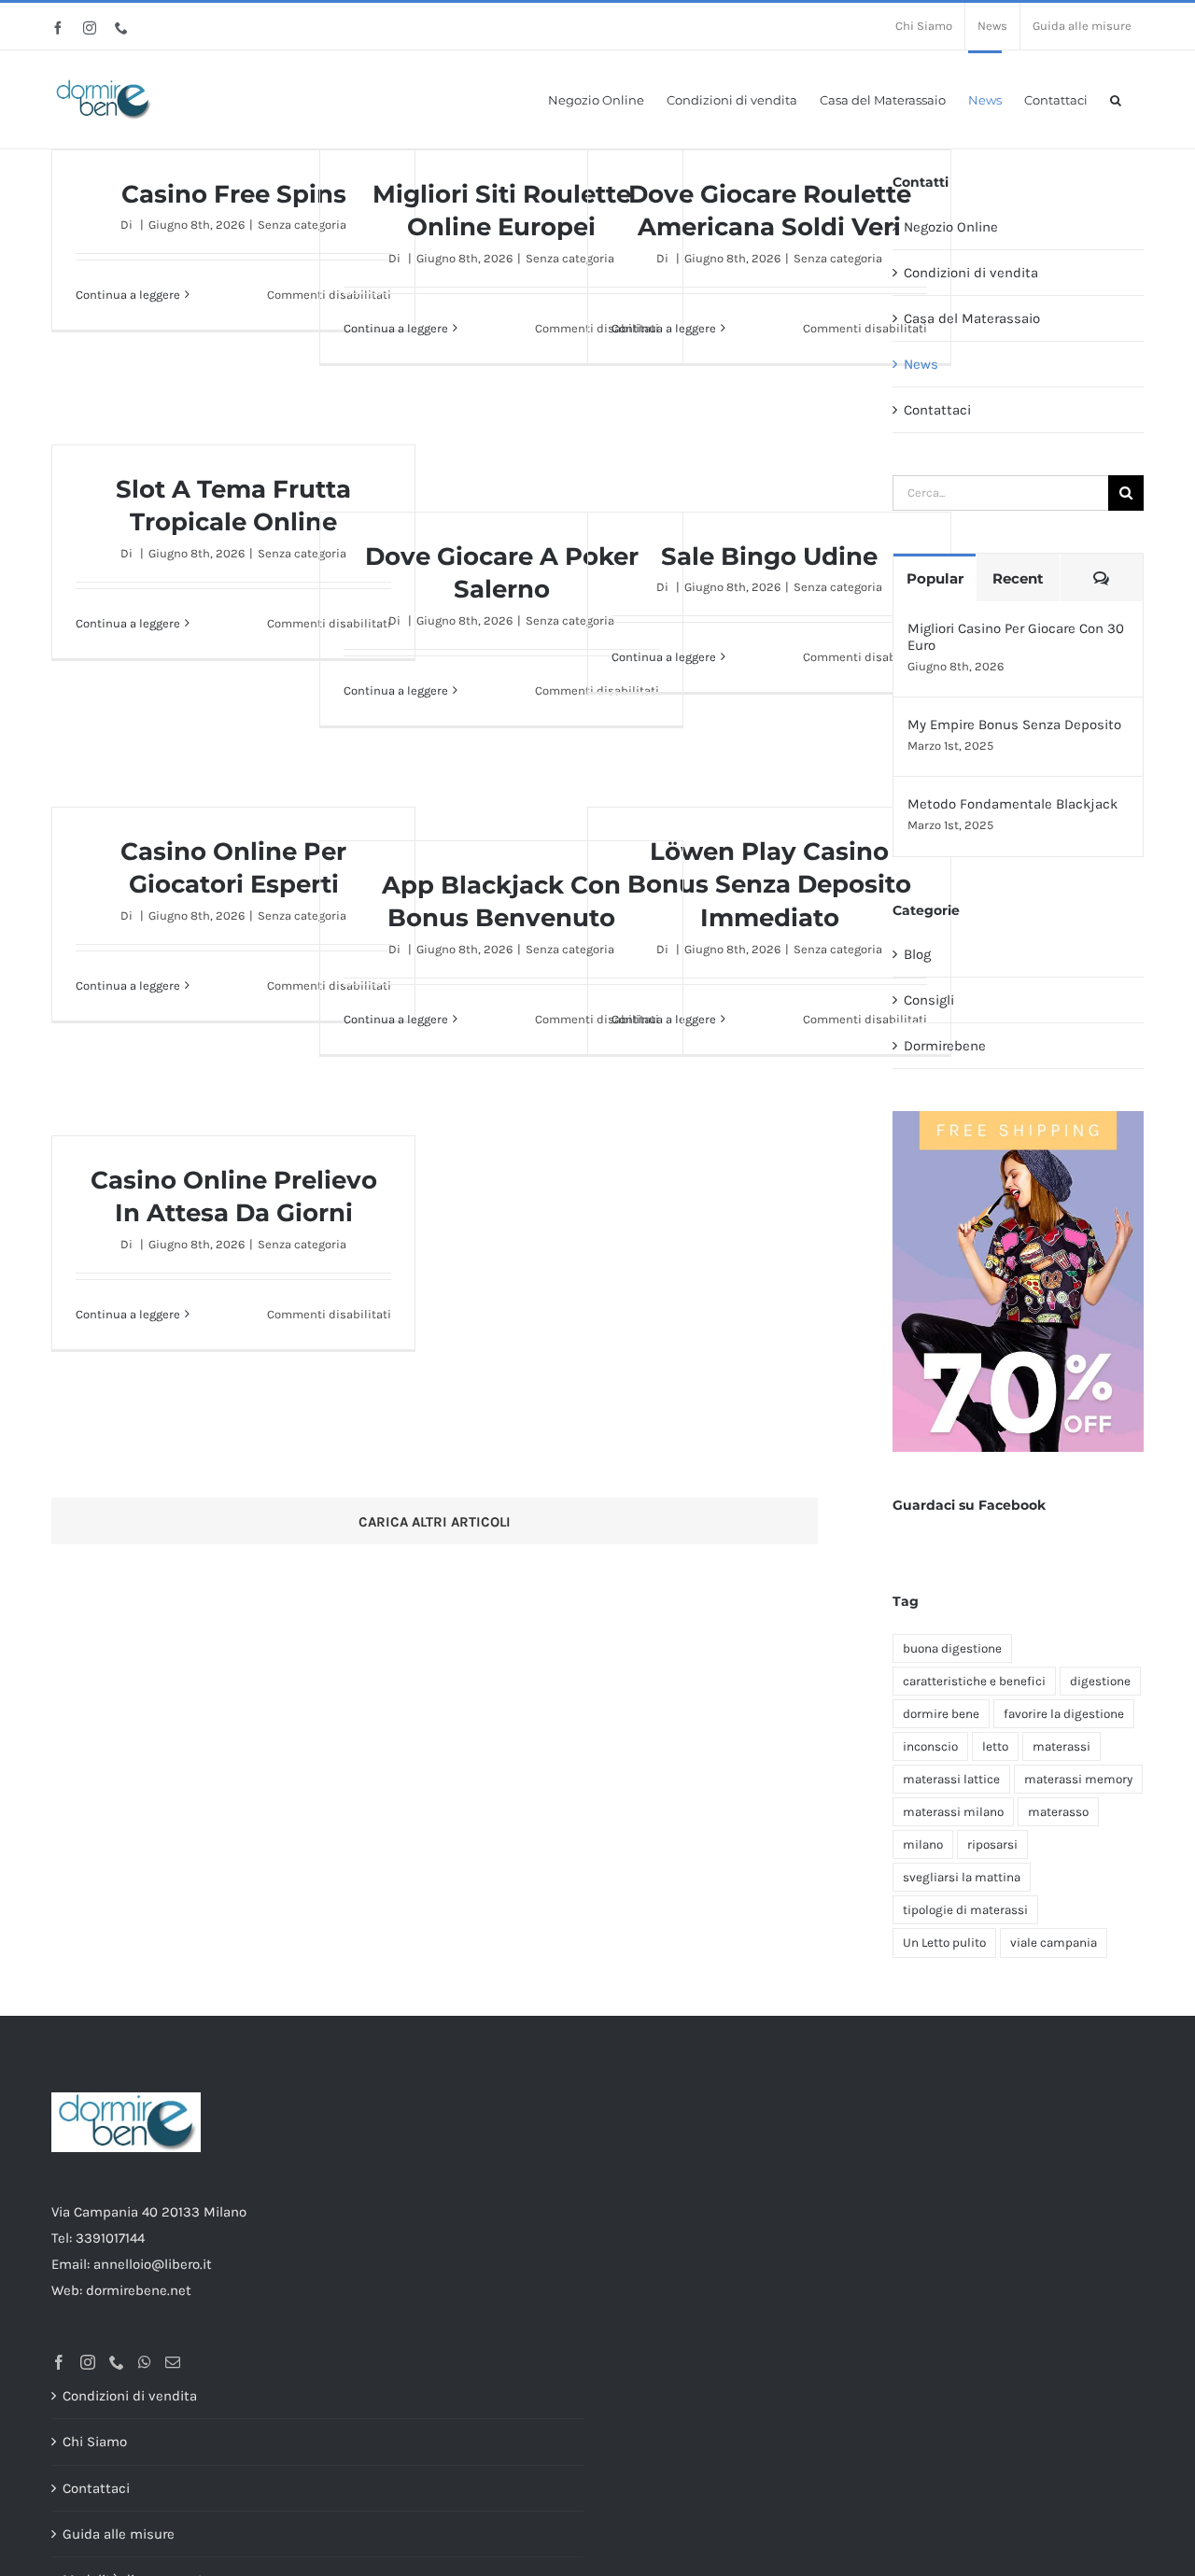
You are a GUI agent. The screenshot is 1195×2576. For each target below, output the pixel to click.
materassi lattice (951, 1779)
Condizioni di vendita (971, 273)
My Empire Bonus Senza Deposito (1014, 725)
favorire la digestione (1064, 1714)
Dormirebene (945, 1046)
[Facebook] (59, 2362)
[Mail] (173, 2362)
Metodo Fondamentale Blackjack (1012, 804)
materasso (1058, 1812)
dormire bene (941, 1714)
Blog (917, 954)
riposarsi (992, 1844)
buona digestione (952, 1648)
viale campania (1054, 1943)
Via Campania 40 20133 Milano (149, 2212)
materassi (1061, 1746)
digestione (1100, 1681)
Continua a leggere (128, 295)
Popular (935, 578)
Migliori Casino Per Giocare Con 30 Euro (1016, 637)
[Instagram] (88, 2362)
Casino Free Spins (234, 194)
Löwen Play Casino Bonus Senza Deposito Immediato (769, 885)
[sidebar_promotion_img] (1018, 1118)
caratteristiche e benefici (974, 1681)
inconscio (930, 1746)
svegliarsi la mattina (962, 1877)
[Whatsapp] (145, 2362)
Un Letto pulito (944, 1943)
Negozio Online (951, 227)
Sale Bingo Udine (769, 556)
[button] (1116, 99)
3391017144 (110, 2238)
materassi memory (1078, 1779)
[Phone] (117, 2362)
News (921, 364)
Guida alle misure (119, 2534)
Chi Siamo (95, 2442)
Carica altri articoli (435, 1522)
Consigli (929, 1000)
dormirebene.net (139, 2290)
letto (995, 1746)
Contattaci (937, 410)
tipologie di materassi (965, 1910)
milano (923, 1844)
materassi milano (953, 1812)
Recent (1018, 578)
